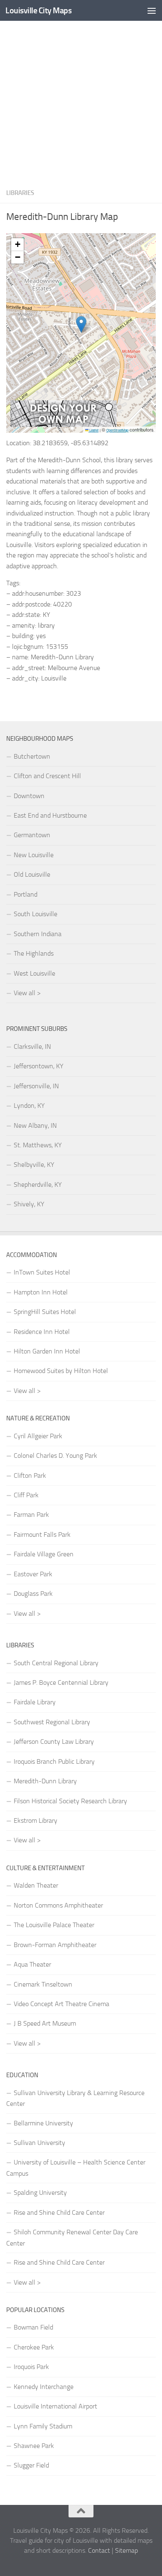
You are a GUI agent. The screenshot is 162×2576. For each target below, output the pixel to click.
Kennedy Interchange (44, 2387)
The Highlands (34, 953)
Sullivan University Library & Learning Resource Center (75, 2098)
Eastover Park (33, 1574)
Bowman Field (33, 2327)
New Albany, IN (35, 1125)
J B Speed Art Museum (45, 2023)
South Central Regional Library (56, 1663)
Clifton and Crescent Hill (47, 776)
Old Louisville (32, 874)
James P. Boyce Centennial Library (61, 1682)
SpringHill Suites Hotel (45, 1312)
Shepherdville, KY (38, 1184)
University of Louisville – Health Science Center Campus (76, 2168)
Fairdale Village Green (44, 1554)
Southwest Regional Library (52, 1722)
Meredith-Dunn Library (45, 1781)
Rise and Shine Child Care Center (59, 2212)
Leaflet (93, 430)
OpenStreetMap (117, 430)
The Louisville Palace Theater (54, 1925)
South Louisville (36, 914)
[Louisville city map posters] (64, 425)
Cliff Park (26, 1495)
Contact (99, 2550)
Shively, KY (29, 1204)
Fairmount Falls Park (42, 1535)
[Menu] (152, 10)
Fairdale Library (35, 1702)
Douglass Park (33, 1594)
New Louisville (34, 855)
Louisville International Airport (55, 2406)
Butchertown (32, 756)
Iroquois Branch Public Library (54, 1761)
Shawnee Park (34, 2446)
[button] (81, 324)
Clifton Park (30, 1475)
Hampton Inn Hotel (41, 1292)
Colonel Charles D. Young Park (55, 1456)
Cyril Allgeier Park (38, 1436)
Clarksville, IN (32, 1046)
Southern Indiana (38, 934)
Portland (26, 894)
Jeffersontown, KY (39, 1066)
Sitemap (126, 2550)
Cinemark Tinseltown (43, 1984)
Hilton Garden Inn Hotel (47, 1351)
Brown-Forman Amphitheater (55, 1945)
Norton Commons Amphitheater (58, 1905)
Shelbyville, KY (34, 1165)
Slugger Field (31, 2465)
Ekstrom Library (36, 1820)
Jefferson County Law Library (54, 1742)
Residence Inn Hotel (42, 1332)
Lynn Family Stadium (43, 2426)
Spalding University (40, 2193)
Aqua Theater (32, 1964)
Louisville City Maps (38, 10)
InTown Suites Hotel (42, 1272)
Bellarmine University (43, 2123)
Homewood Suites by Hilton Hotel (61, 1371)
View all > (27, 993)
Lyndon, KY (29, 1106)
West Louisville (34, 973)
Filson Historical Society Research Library (70, 1801)
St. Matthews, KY (38, 1145)
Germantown (32, 835)
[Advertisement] (81, 102)
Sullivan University (39, 2143)
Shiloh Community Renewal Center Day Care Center (72, 2237)
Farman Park (31, 1515)
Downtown (29, 796)
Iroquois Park (31, 2367)
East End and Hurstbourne (50, 815)
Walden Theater (36, 1885)
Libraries (20, 193)
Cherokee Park (34, 2347)
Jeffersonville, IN (36, 1086)
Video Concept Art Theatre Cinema (61, 2004)
